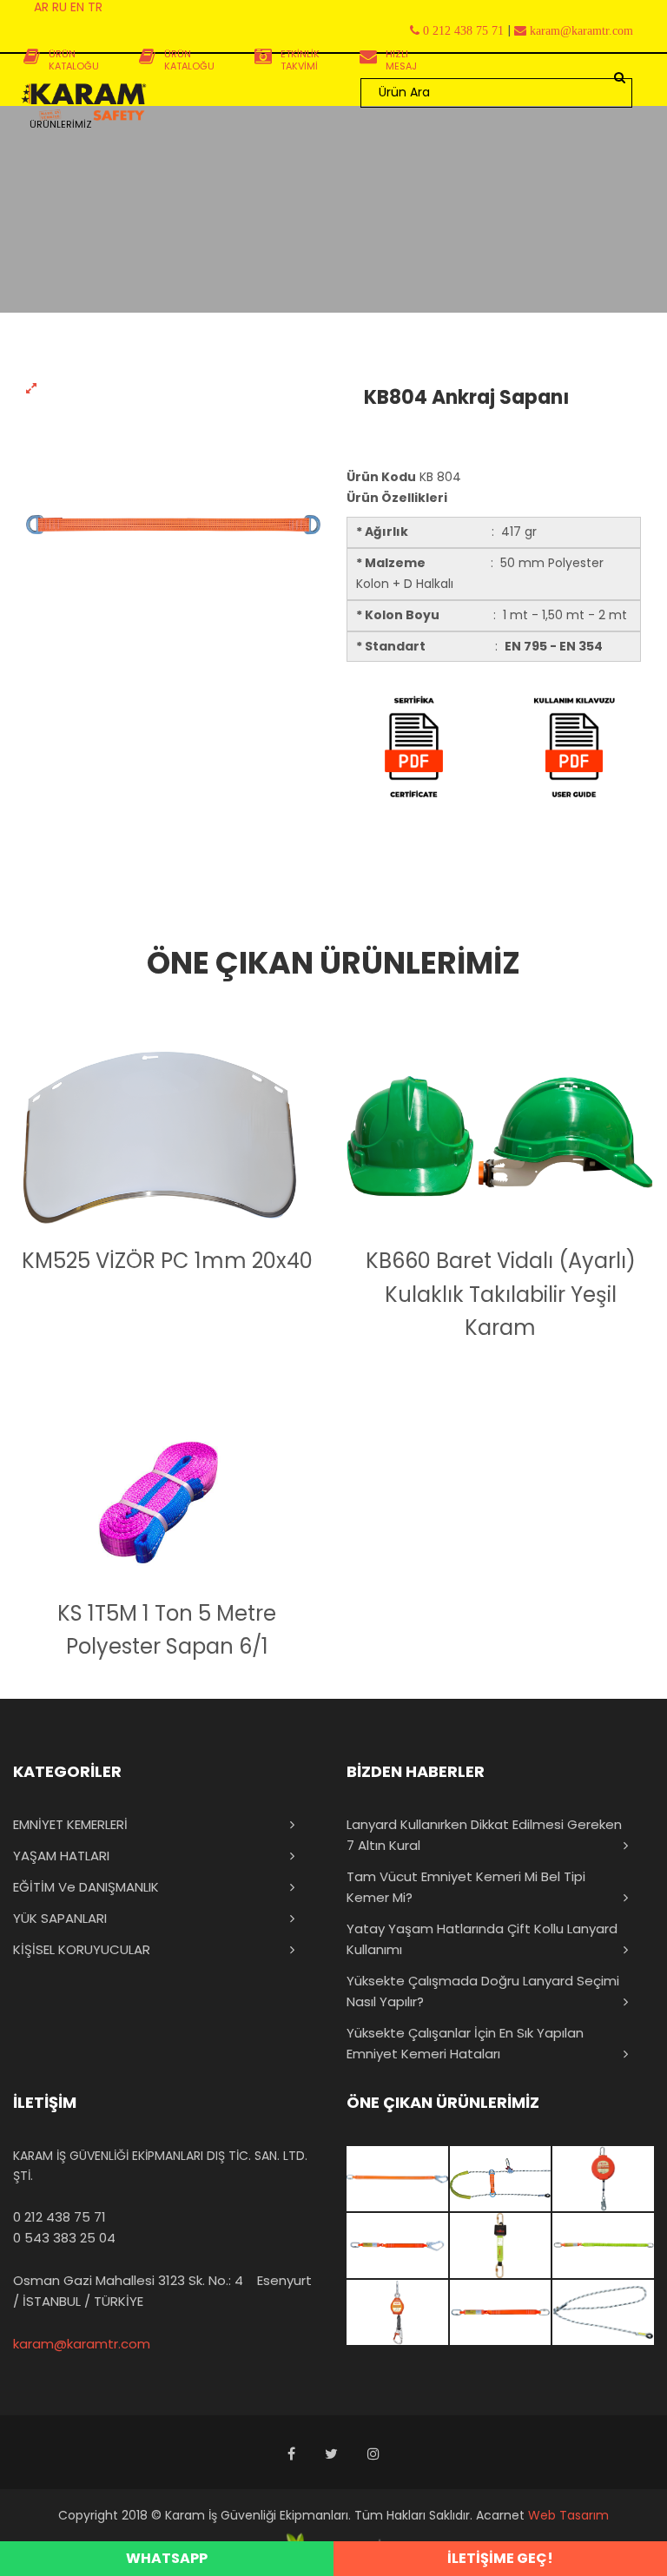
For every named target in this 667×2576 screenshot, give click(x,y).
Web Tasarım (568, 2515)
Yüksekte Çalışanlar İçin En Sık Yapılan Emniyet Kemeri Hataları (465, 2043)
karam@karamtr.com (82, 2344)
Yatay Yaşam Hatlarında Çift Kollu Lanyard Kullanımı (482, 1939)
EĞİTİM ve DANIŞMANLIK (86, 1887)
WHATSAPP (167, 2558)
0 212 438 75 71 (59, 2217)
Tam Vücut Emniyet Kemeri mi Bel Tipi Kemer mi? (466, 1887)
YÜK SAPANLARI (60, 1918)
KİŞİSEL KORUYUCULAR (82, 1949)
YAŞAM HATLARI (61, 1856)
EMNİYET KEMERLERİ (70, 1824)
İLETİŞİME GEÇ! (500, 2558)
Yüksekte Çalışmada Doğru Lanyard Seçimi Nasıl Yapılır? (483, 1991)
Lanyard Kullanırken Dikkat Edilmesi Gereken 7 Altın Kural (484, 1835)
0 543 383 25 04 (64, 2238)
